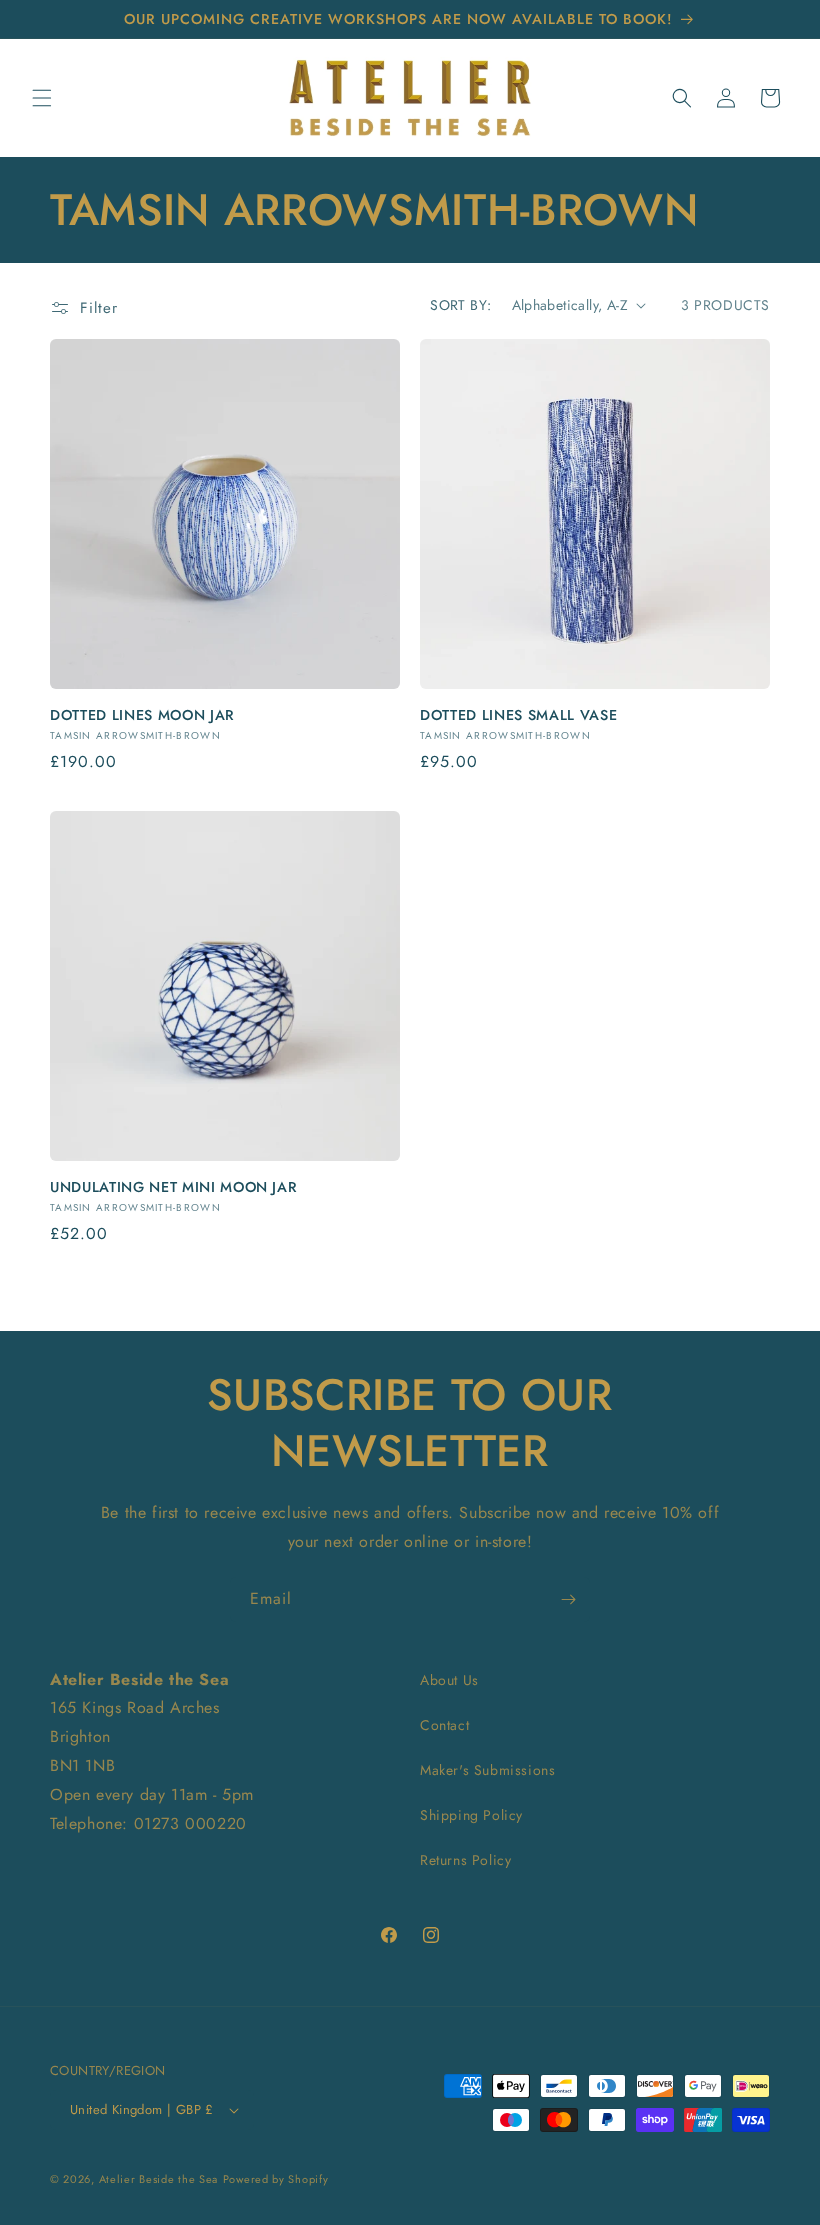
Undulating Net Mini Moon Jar (173, 1187)
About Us (449, 1680)
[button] (42, 98)
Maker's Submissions (487, 1770)
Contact (444, 1725)
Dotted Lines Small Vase (518, 715)
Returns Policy (465, 1860)
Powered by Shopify (276, 2179)
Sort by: (460, 305)
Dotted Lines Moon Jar (142, 715)
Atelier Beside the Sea (158, 2179)
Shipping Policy (471, 1815)
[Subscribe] (568, 1599)
